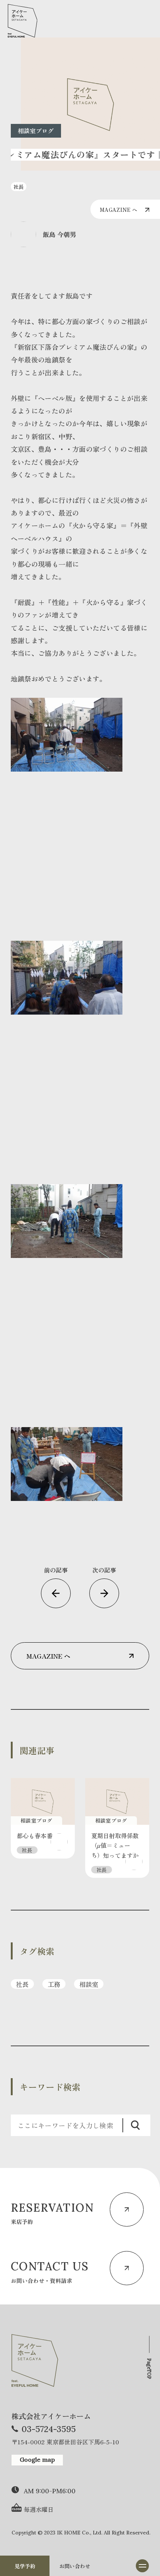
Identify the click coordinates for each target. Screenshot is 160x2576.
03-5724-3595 (49, 2429)
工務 (54, 1984)
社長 (22, 1984)
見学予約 (25, 2566)
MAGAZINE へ (119, 210)
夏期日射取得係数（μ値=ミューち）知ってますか (115, 1845)
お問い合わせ (75, 2566)
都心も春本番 (35, 1836)
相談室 (89, 1984)
